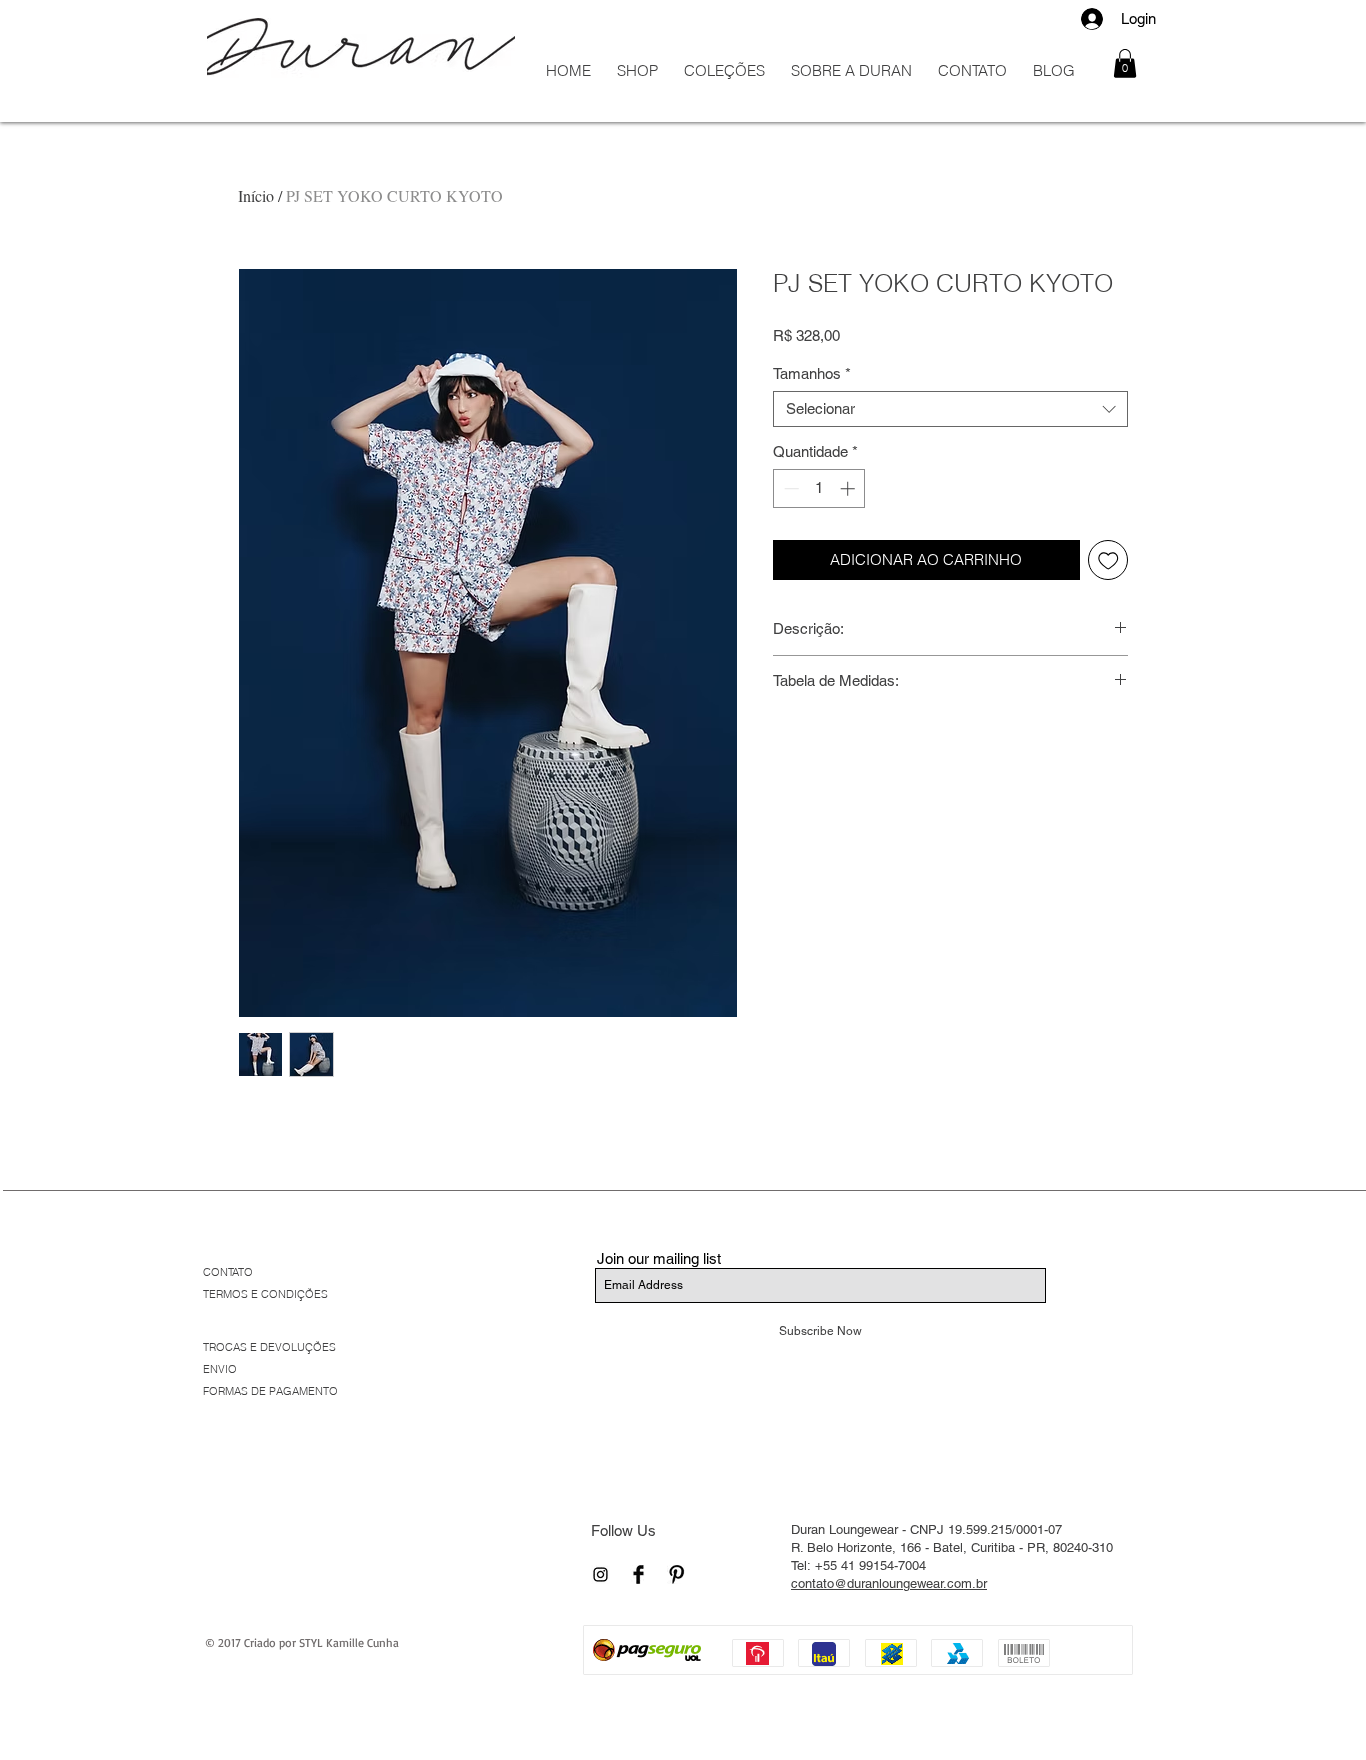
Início (256, 195)
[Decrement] (789, 488)
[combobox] (950, 409)
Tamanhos (812, 373)
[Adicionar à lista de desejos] (1108, 560)
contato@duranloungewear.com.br (889, 1583)
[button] (1125, 63)
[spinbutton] (819, 488)
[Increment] (849, 488)
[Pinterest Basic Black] (676, 1574)
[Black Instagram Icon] (600, 1574)
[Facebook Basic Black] (638, 1574)
